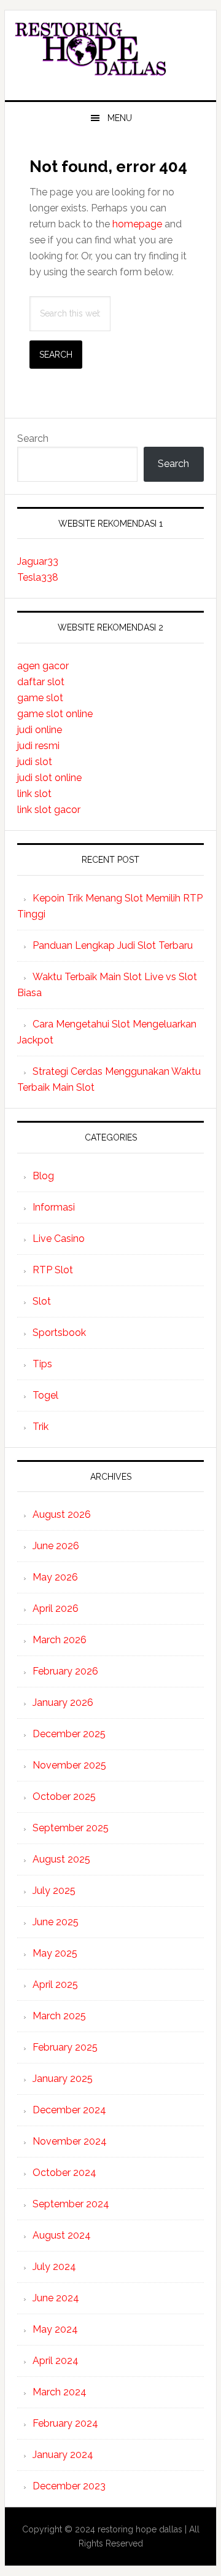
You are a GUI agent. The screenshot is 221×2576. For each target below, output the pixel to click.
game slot (40, 698)
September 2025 (71, 1828)
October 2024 (64, 2173)
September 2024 (71, 2204)
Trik (41, 1427)
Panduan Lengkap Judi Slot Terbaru (113, 945)
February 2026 (65, 1671)
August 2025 (61, 1859)
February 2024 (65, 2423)
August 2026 (62, 1514)
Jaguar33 (38, 561)
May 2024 (55, 2329)
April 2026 (56, 1608)
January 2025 (63, 2079)
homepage (137, 224)
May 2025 (55, 1953)
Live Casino (59, 1239)
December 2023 (69, 2486)
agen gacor (43, 666)
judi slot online (49, 778)
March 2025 (59, 2016)
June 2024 (56, 2298)
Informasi (54, 1207)
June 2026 (56, 1546)
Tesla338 (38, 577)
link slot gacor (49, 810)
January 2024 (63, 2455)
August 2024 (62, 2235)
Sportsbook (59, 1333)
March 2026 (60, 1640)
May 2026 (55, 1577)
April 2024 (56, 2361)
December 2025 (69, 1734)
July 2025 (54, 1891)
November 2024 (70, 2141)
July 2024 (54, 2267)
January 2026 (63, 1702)
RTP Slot (53, 1270)
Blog (43, 1176)
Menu (120, 118)
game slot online (55, 714)
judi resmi (38, 746)
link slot (34, 794)
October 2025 (64, 1797)
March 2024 (60, 2392)
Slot (42, 1301)
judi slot (35, 762)
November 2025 (69, 1765)
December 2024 (69, 2110)
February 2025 (65, 2047)
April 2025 (55, 1985)
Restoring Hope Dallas (110, 50)
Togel (45, 1395)
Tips (42, 1364)
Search (33, 438)
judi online (40, 730)
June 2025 (56, 1922)
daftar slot (41, 682)
